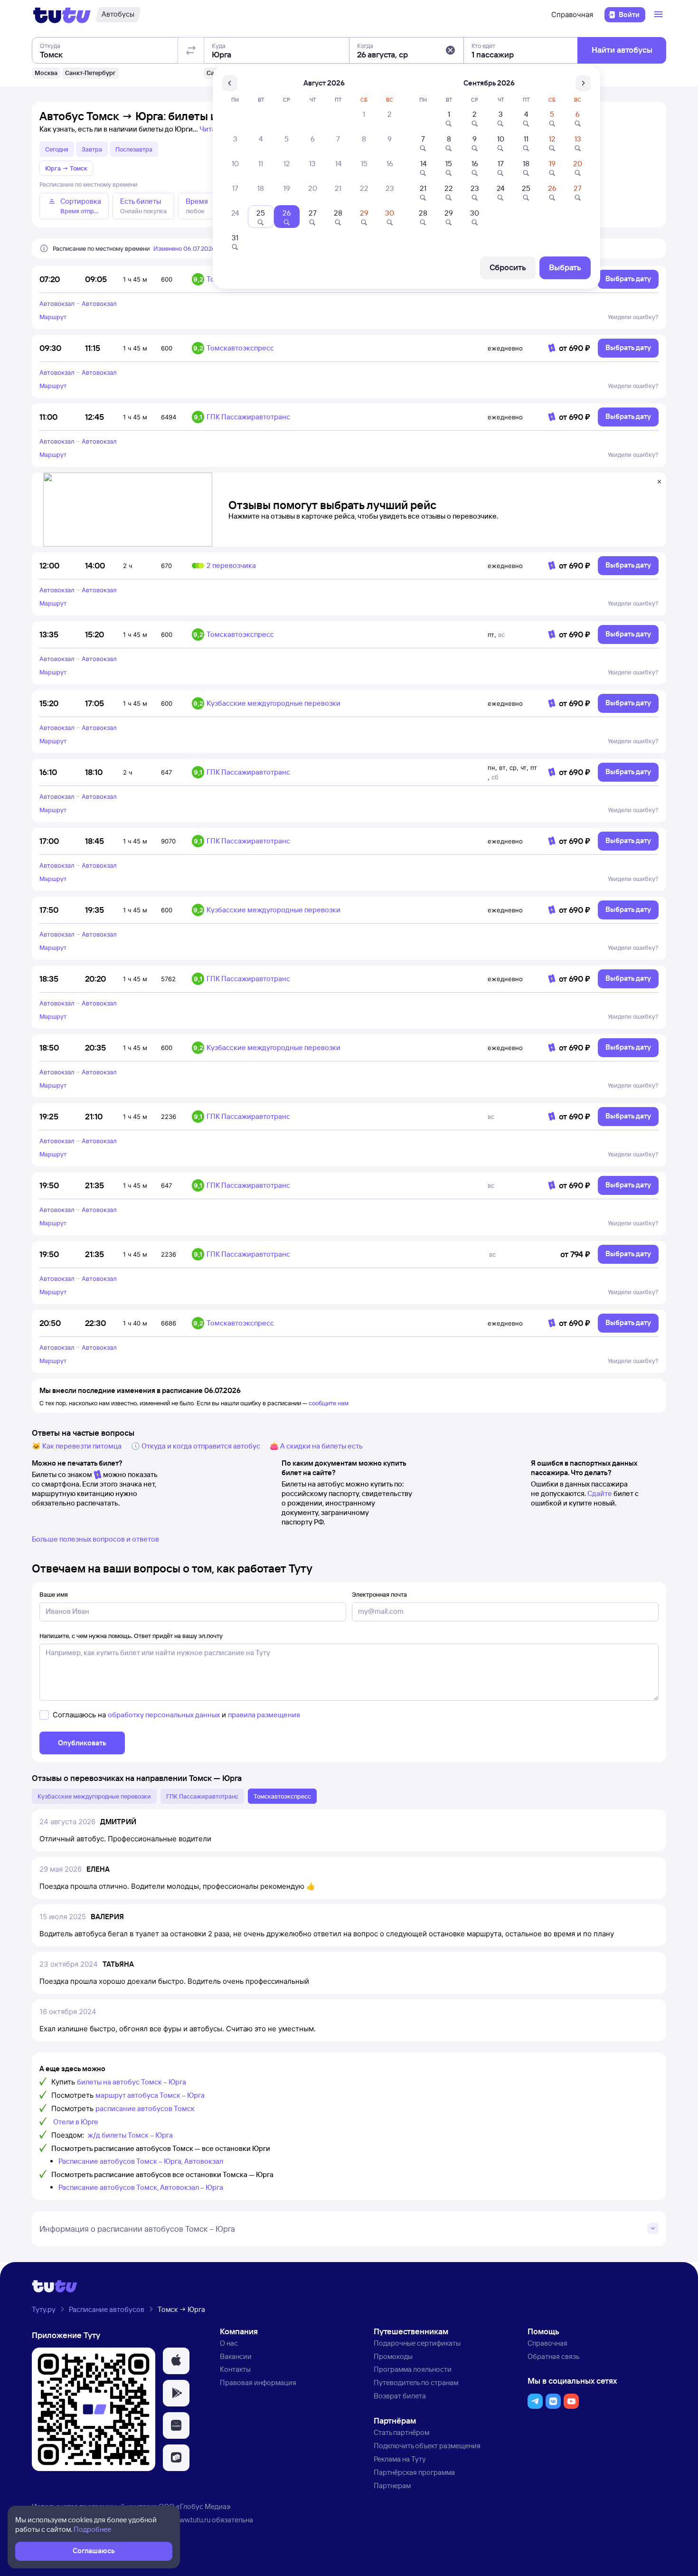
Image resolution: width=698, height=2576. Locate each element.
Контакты (235, 2369)
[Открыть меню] (660, 15)
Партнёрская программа (414, 2472)
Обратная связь (553, 2356)
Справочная (572, 14)
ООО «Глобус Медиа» (195, 2506)
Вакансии (236, 2356)
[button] (450, 50)
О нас (229, 2343)
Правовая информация (258, 2382)
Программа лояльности (413, 2369)
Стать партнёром (401, 2432)
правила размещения (264, 1715)
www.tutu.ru (192, 2520)
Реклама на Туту (400, 2459)
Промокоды (393, 2356)
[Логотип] (62, 15)
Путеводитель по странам (416, 2382)
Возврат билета (400, 2396)
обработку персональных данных (164, 1715)
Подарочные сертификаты (417, 2343)
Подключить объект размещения (427, 2446)
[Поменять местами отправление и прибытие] (191, 50)
